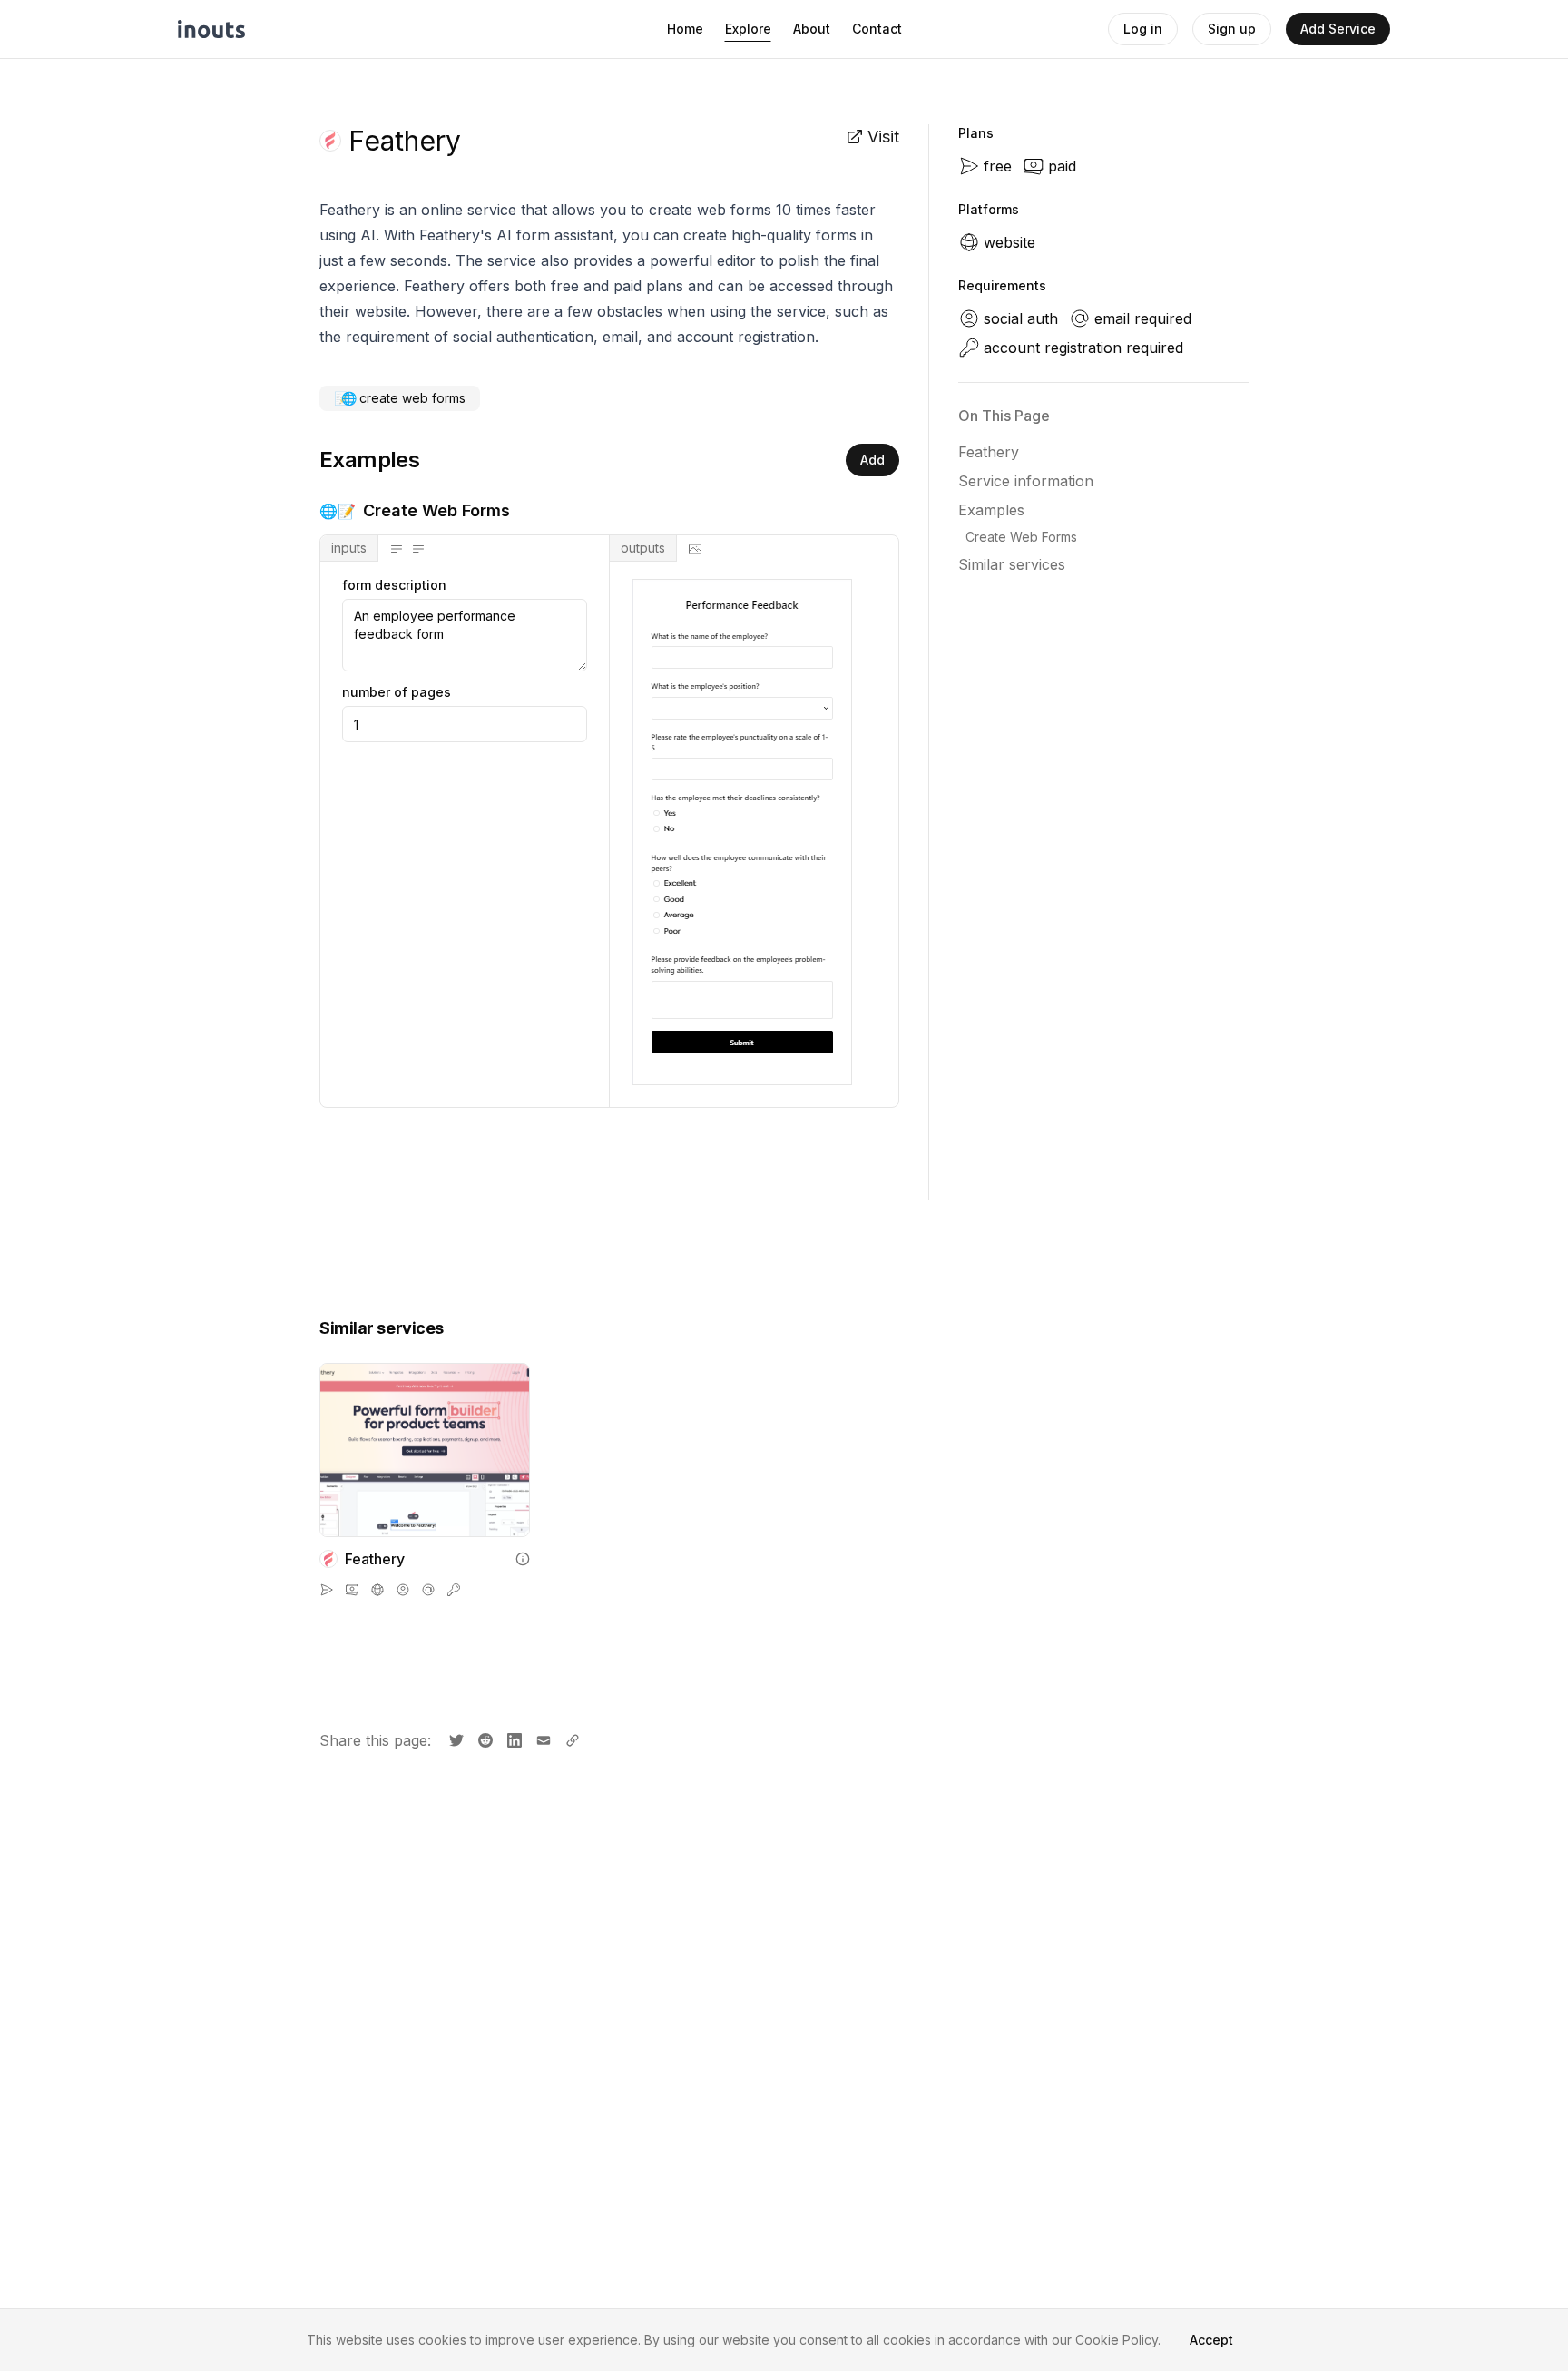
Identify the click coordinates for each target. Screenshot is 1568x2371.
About (812, 29)
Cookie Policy (1117, 2340)
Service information (1026, 481)
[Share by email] (542, 1739)
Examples (991, 510)
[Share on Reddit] (484, 1739)
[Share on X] (455, 1739)
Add (872, 460)
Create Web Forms (1021, 537)
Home (685, 29)
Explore (748, 29)
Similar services (1012, 564)
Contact (877, 29)
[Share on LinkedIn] (513, 1739)
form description (394, 585)
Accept (1211, 2340)
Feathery (989, 452)
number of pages (397, 692)
